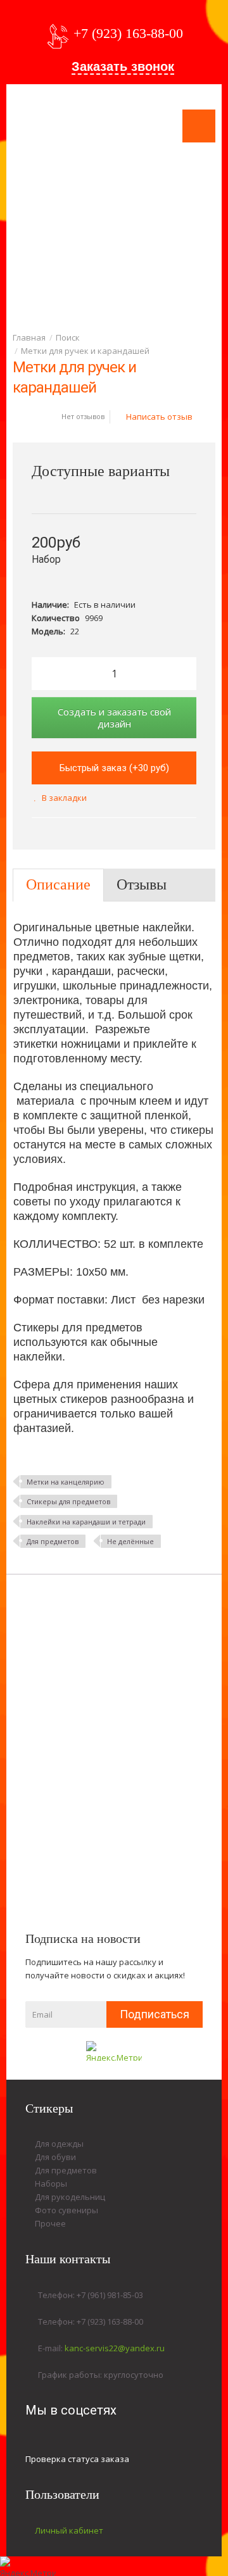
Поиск (68, 337)
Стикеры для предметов (68, 1501)
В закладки (64, 798)
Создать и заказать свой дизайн (114, 718)
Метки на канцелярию (66, 1482)
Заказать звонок (123, 66)
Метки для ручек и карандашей (85, 351)
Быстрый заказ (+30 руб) (114, 768)
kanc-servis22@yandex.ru (115, 2348)
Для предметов (53, 1541)
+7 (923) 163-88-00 (128, 33)
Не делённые (130, 1541)
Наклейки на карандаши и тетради (86, 1522)
